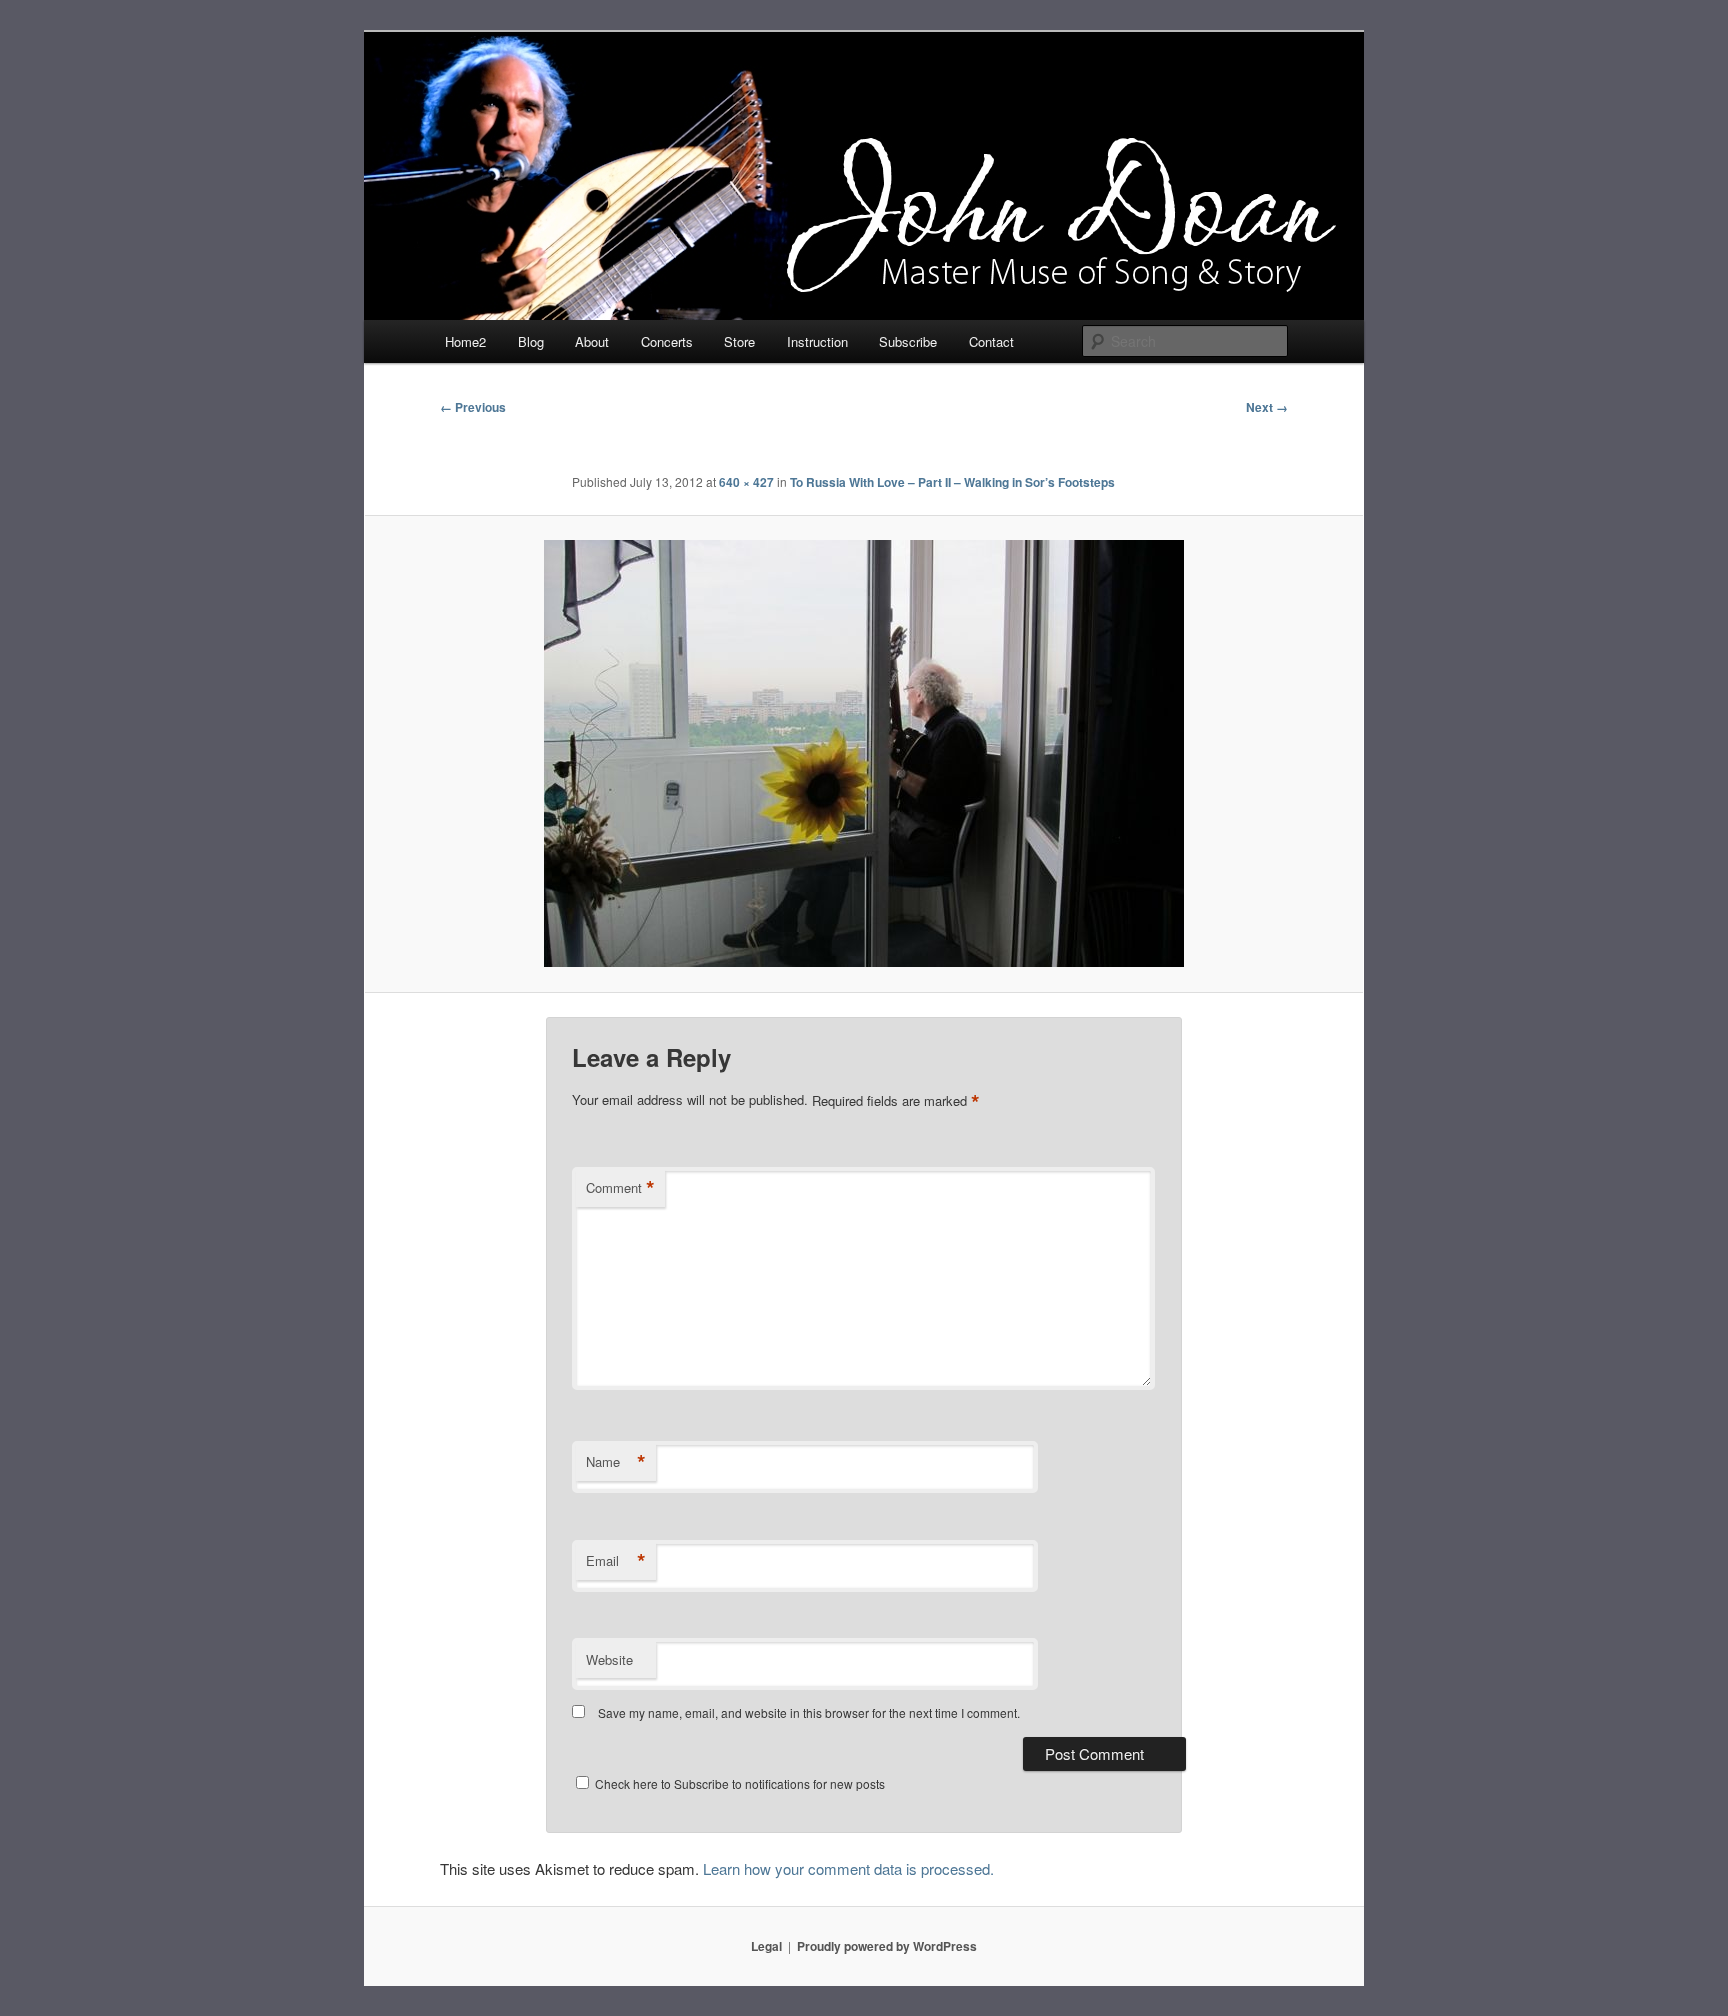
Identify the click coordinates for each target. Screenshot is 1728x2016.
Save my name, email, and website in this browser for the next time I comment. (809, 1712)
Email (616, 1561)
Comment (620, 1188)
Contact (991, 341)
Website (609, 1659)
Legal (766, 1946)
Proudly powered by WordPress (887, 1946)
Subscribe (908, 341)
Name (616, 1462)
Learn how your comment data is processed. (848, 1868)
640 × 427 (746, 482)
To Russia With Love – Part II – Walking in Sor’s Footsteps (952, 482)
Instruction (817, 341)
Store (739, 341)
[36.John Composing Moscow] (864, 753)
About (592, 341)
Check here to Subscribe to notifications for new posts (738, 1783)
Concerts (667, 341)
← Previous (473, 407)
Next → (1267, 407)
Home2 (465, 341)
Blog (531, 341)
